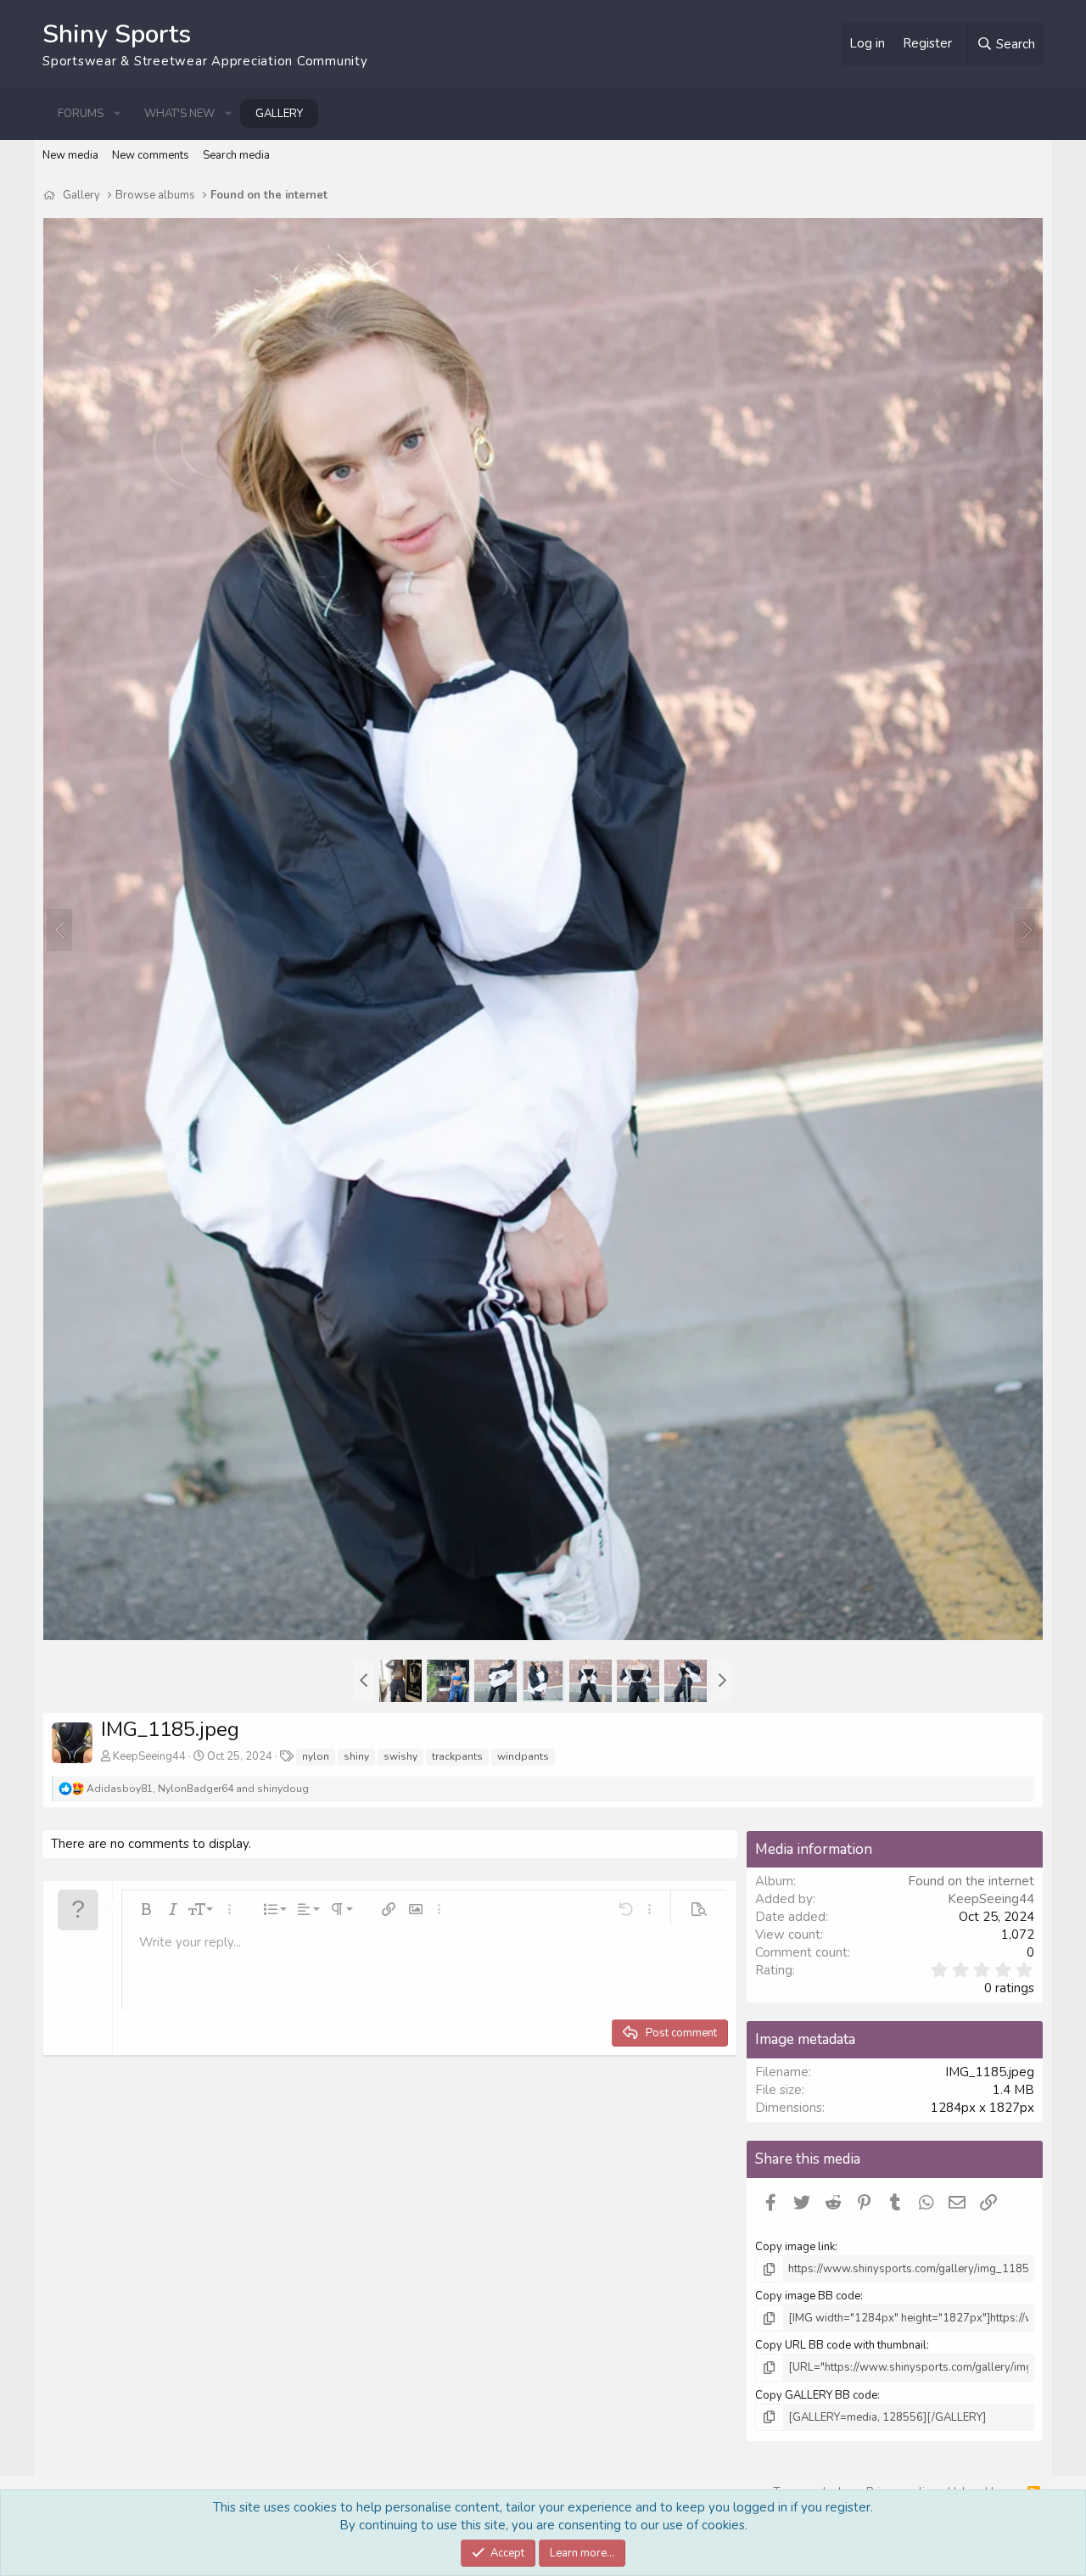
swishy (400, 1756)
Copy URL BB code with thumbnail (841, 2345)
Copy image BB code (808, 2296)
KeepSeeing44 (149, 1756)
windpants (523, 1756)
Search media (236, 155)
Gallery (279, 114)
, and (198, 1789)
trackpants (457, 1756)
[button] (117, 114)
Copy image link (795, 2247)
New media (70, 155)
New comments (151, 155)
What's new (179, 114)
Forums (81, 114)
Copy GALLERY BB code (816, 2395)
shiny (356, 1756)
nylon (316, 1756)
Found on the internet (971, 1881)
